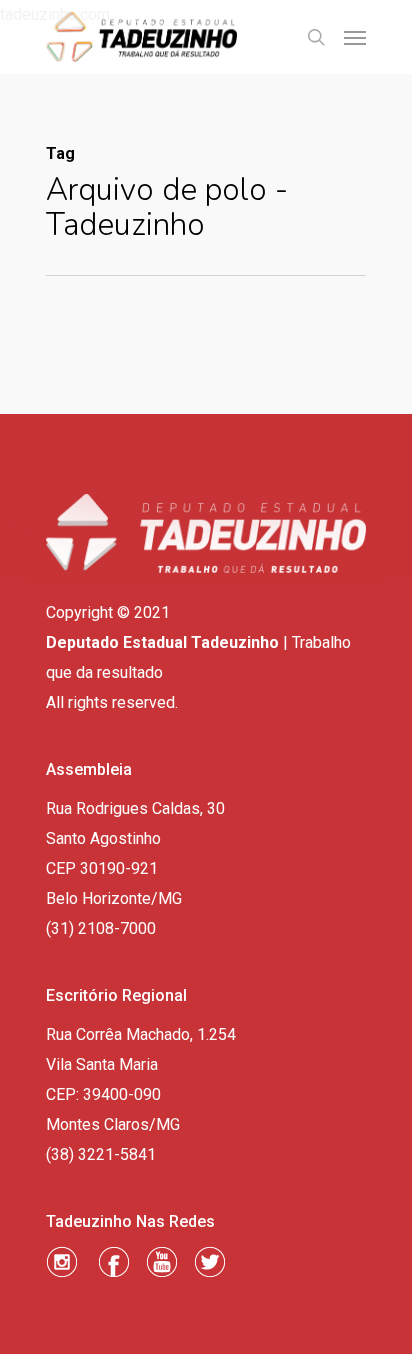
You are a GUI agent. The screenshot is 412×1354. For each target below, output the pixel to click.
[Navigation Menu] (355, 37)
